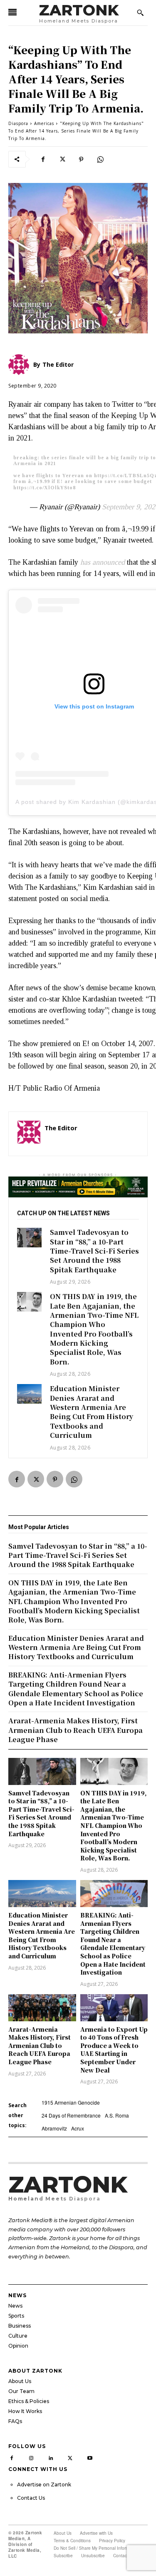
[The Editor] (29, 1134)
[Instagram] (31, 2457)
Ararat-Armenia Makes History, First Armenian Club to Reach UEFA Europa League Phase (40, 2045)
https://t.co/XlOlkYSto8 (45, 488)
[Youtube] (90, 2457)
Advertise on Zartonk (44, 2485)
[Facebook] (43, 159)
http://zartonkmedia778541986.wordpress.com (92, 1140)
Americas (44, 123)
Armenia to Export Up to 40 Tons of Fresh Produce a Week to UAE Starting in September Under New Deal (114, 2050)
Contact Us (31, 2498)
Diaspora (18, 123)
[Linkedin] (51, 2457)
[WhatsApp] (100, 159)
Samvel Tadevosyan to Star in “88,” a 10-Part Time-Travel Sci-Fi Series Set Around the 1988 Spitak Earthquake (94, 1251)
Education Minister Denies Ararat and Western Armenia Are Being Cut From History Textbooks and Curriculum (92, 1412)
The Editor (61, 1128)
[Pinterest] (81, 159)
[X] (62, 159)
